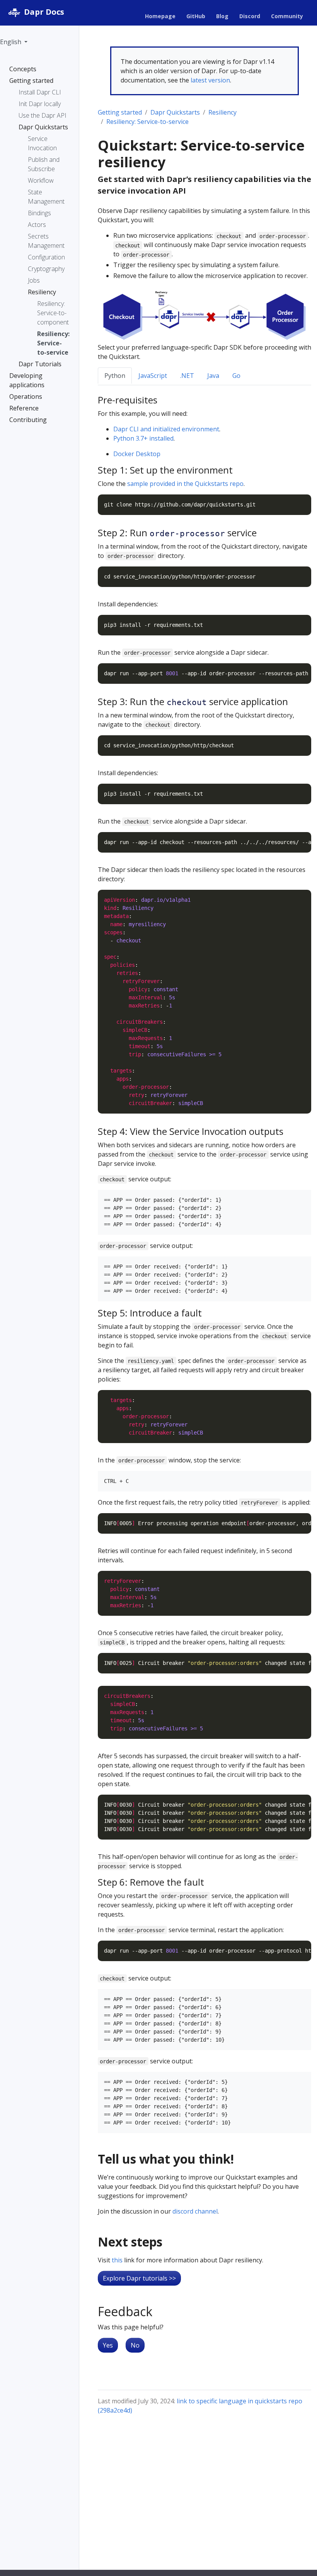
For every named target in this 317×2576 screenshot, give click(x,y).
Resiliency (222, 112)
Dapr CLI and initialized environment (166, 429)
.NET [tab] (187, 376)
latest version (210, 80)
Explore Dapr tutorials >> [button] (139, 2278)
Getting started (120, 112)
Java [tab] (213, 376)
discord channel (195, 2211)
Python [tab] (115, 376)
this (117, 2260)
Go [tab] (236, 376)
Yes (108, 2345)
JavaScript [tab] (153, 376)
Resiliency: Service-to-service (147, 122)
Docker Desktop (137, 454)
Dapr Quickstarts (175, 112)
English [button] (11, 42)
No (135, 2345)
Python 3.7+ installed (143, 438)
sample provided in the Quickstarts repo (185, 484)
